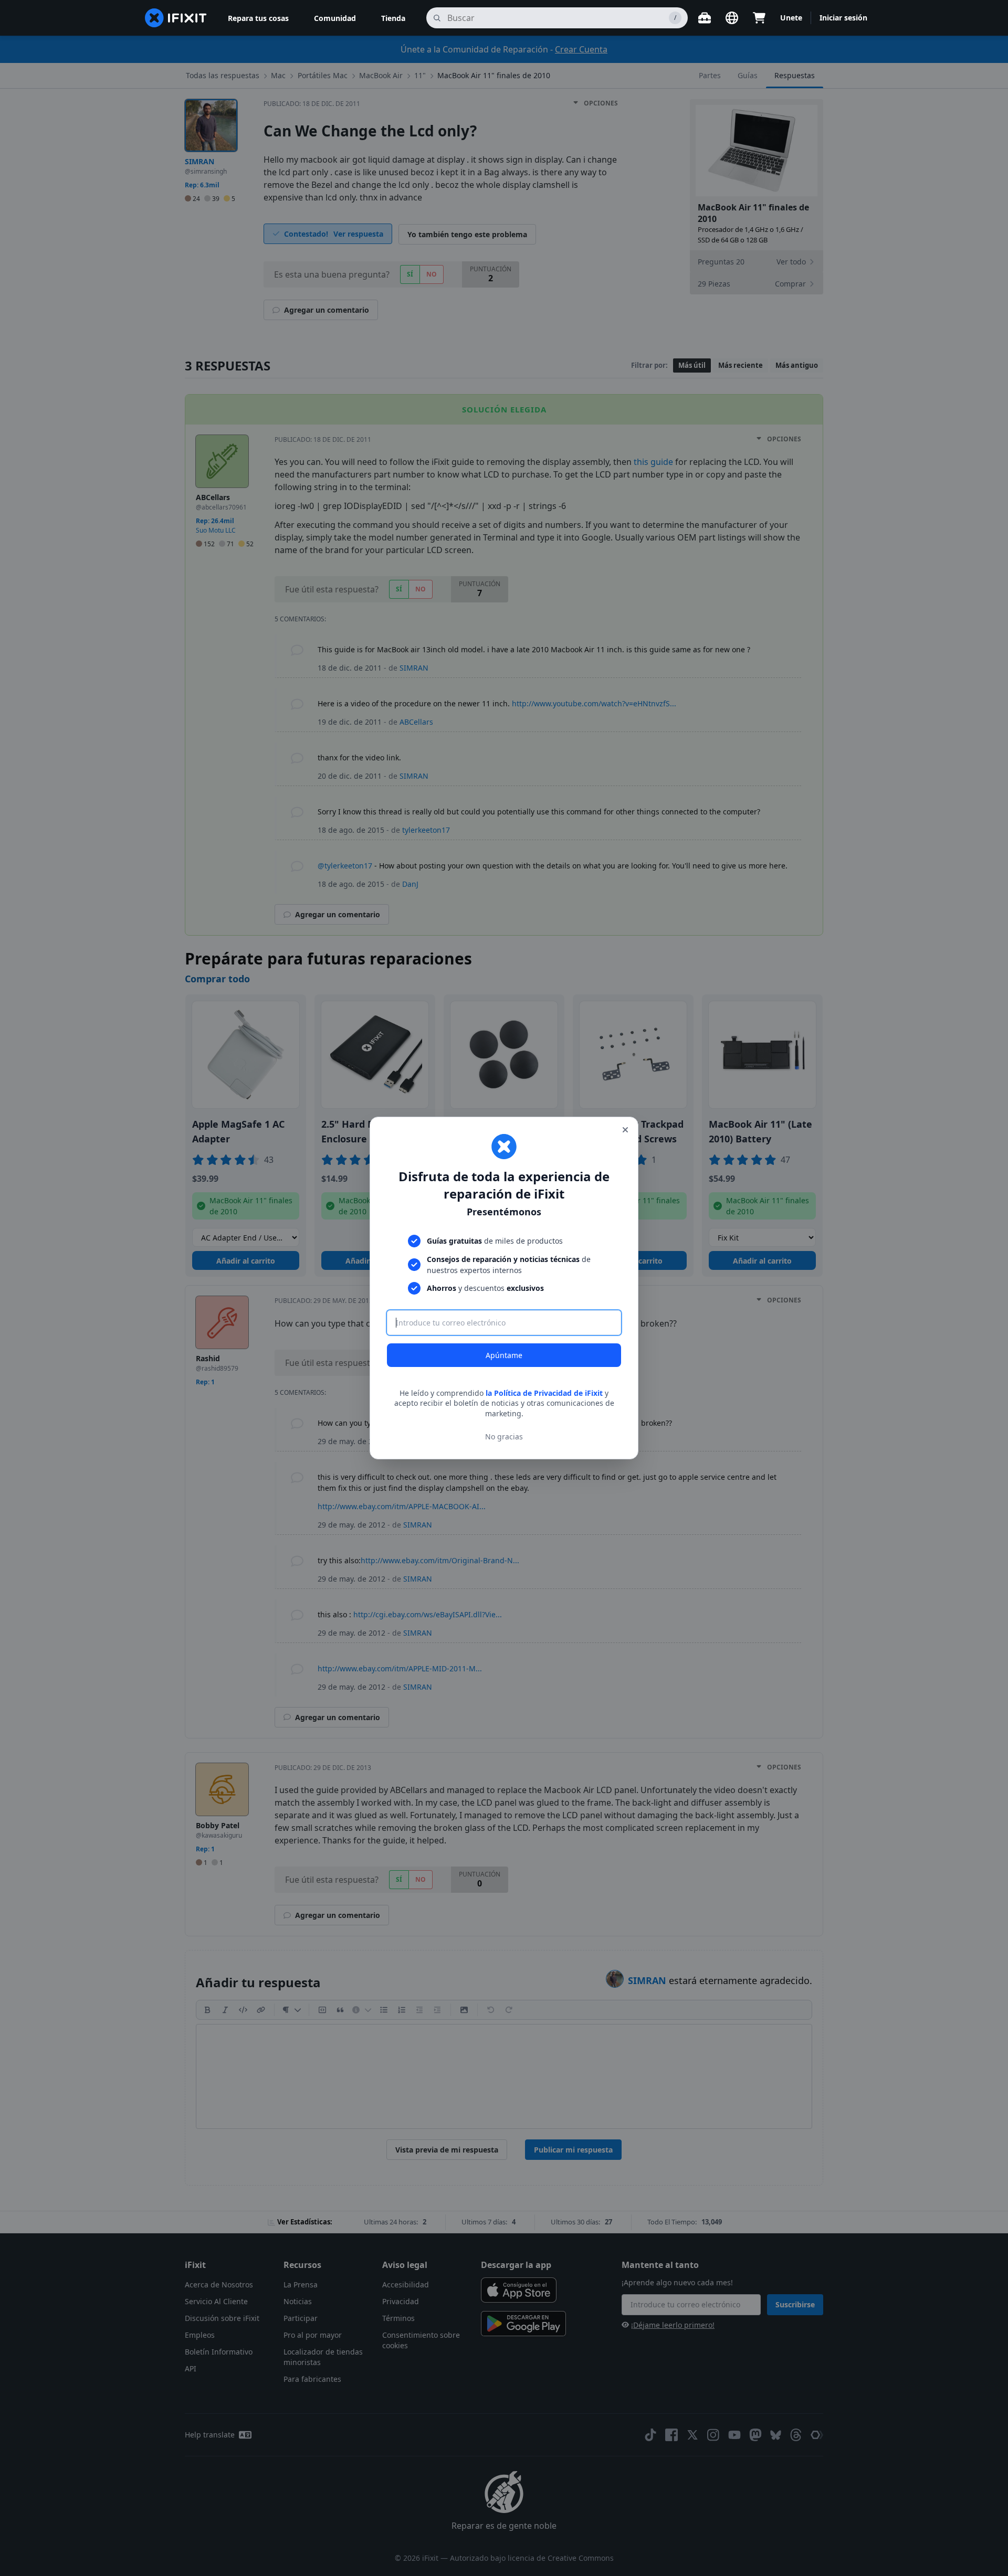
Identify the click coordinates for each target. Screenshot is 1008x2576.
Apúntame (504, 1355)
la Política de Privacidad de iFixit (544, 1393)
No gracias (504, 1437)
